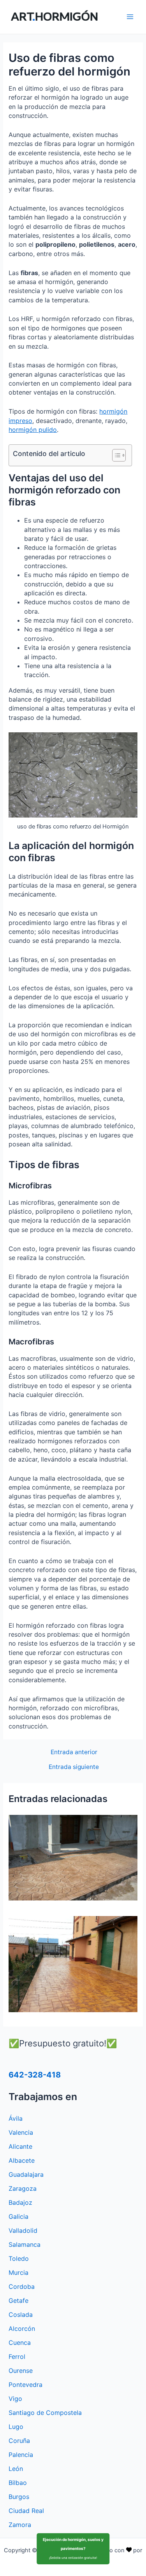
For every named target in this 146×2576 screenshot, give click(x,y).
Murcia (18, 2272)
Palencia (21, 2455)
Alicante (20, 2146)
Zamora (20, 2525)
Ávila (16, 2118)
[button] (115, 455)
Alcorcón (22, 2329)
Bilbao (18, 2483)
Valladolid (23, 2230)
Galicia (18, 2216)
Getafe (18, 2301)
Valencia (21, 2132)
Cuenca (20, 2343)
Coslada (21, 2315)
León (16, 2469)
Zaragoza (23, 2188)
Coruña (19, 2441)
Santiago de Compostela (45, 2413)
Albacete (22, 2160)
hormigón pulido (33, 430)
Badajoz (20, 2202)
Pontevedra (26, 2385)
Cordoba (22, 2286)
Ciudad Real (26, 2511)
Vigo (15, 2399)
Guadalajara (26, 2174)
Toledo (19, 2258)
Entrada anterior (74, 1752)
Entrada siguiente (74, 1767)
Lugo (16, 2427)
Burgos (19, 2497)
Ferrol (17, 2357)
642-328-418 (35, 2075)
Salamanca (25, 2244)
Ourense (21, 2371)
